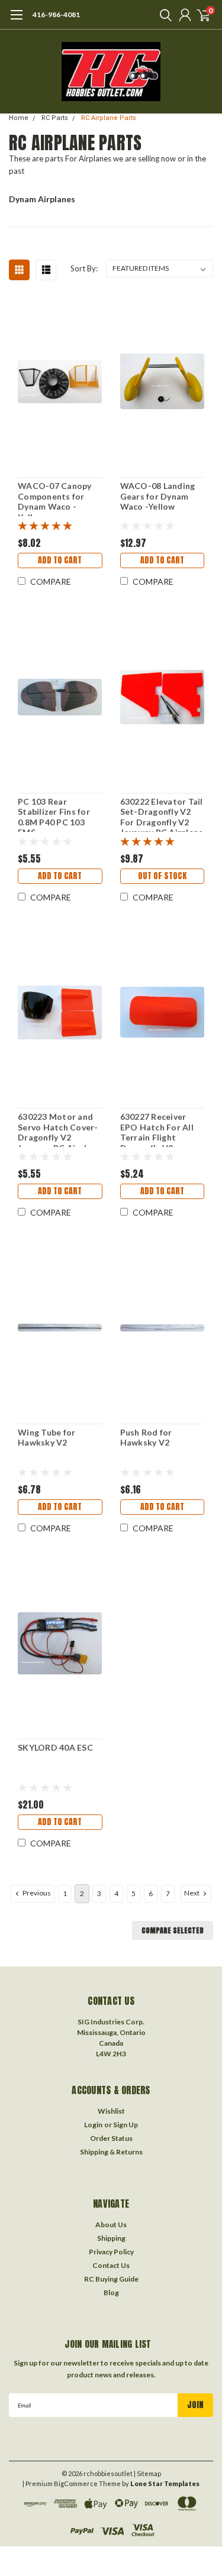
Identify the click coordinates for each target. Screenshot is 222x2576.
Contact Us (111, 2265)
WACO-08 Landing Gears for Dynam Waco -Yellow (158, 496)
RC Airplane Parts (109, 118)
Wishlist (111, 2111)
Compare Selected (173, 1930)
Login (93, 2125)
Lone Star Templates (165, 2483)
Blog (111, 2293)
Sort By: (84, 268)
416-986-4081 (56, 14)
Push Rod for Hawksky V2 (146, 1438)
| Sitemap (147, 2473)
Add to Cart (60, 560)
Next (192, 1893)
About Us (111, 2225)
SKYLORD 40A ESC (55, 1747)
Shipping (111, 2238)
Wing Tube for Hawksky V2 (46, 1438)
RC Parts (55, 118)
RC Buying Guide (111, 2279)
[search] (163, 15)
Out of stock (162, 876)
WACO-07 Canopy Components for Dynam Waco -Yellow (55, 498)
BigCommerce (76, 2483)
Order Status (111, 2138)
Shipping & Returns (111, 2152)
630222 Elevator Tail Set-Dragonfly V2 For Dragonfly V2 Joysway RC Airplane (162, 814)
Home (19, 118)
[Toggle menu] (16, 21)
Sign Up (126, 2125)
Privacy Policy (111, 2252)
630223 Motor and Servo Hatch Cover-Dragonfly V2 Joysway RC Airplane (59, 1129)
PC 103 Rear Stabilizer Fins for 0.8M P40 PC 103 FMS (54, 814)
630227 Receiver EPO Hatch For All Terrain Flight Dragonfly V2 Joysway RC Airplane (162, 1129)
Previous (36, 1893)
